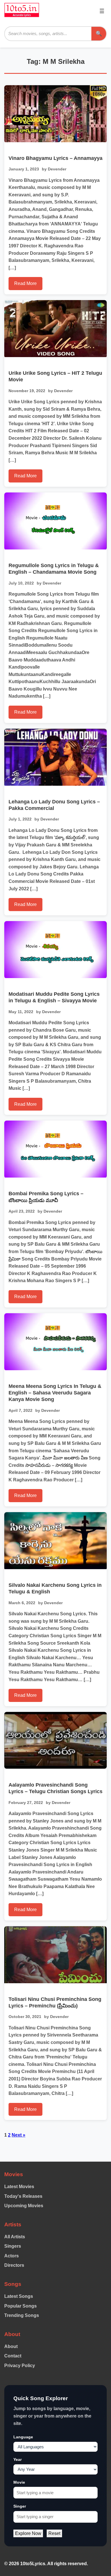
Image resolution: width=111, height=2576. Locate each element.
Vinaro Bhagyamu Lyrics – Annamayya (55, 158)
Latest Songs (19, 2296)
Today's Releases (23, 2196)
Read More (25, 283)
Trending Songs (22, 2315)
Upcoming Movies (24, 2206)
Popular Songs (20, 2306)
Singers (13, 2246)
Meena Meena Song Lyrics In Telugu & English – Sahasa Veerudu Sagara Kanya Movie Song (55, 1393)
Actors (12, 2256)
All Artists (15, 2237)
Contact (13, 2356)
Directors (14, 2265)
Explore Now (28, 2533)
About (11, 2346)
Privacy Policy (20, 2366)
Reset (54, 2533)
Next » (18, 2135)
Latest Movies (19, 2187)
